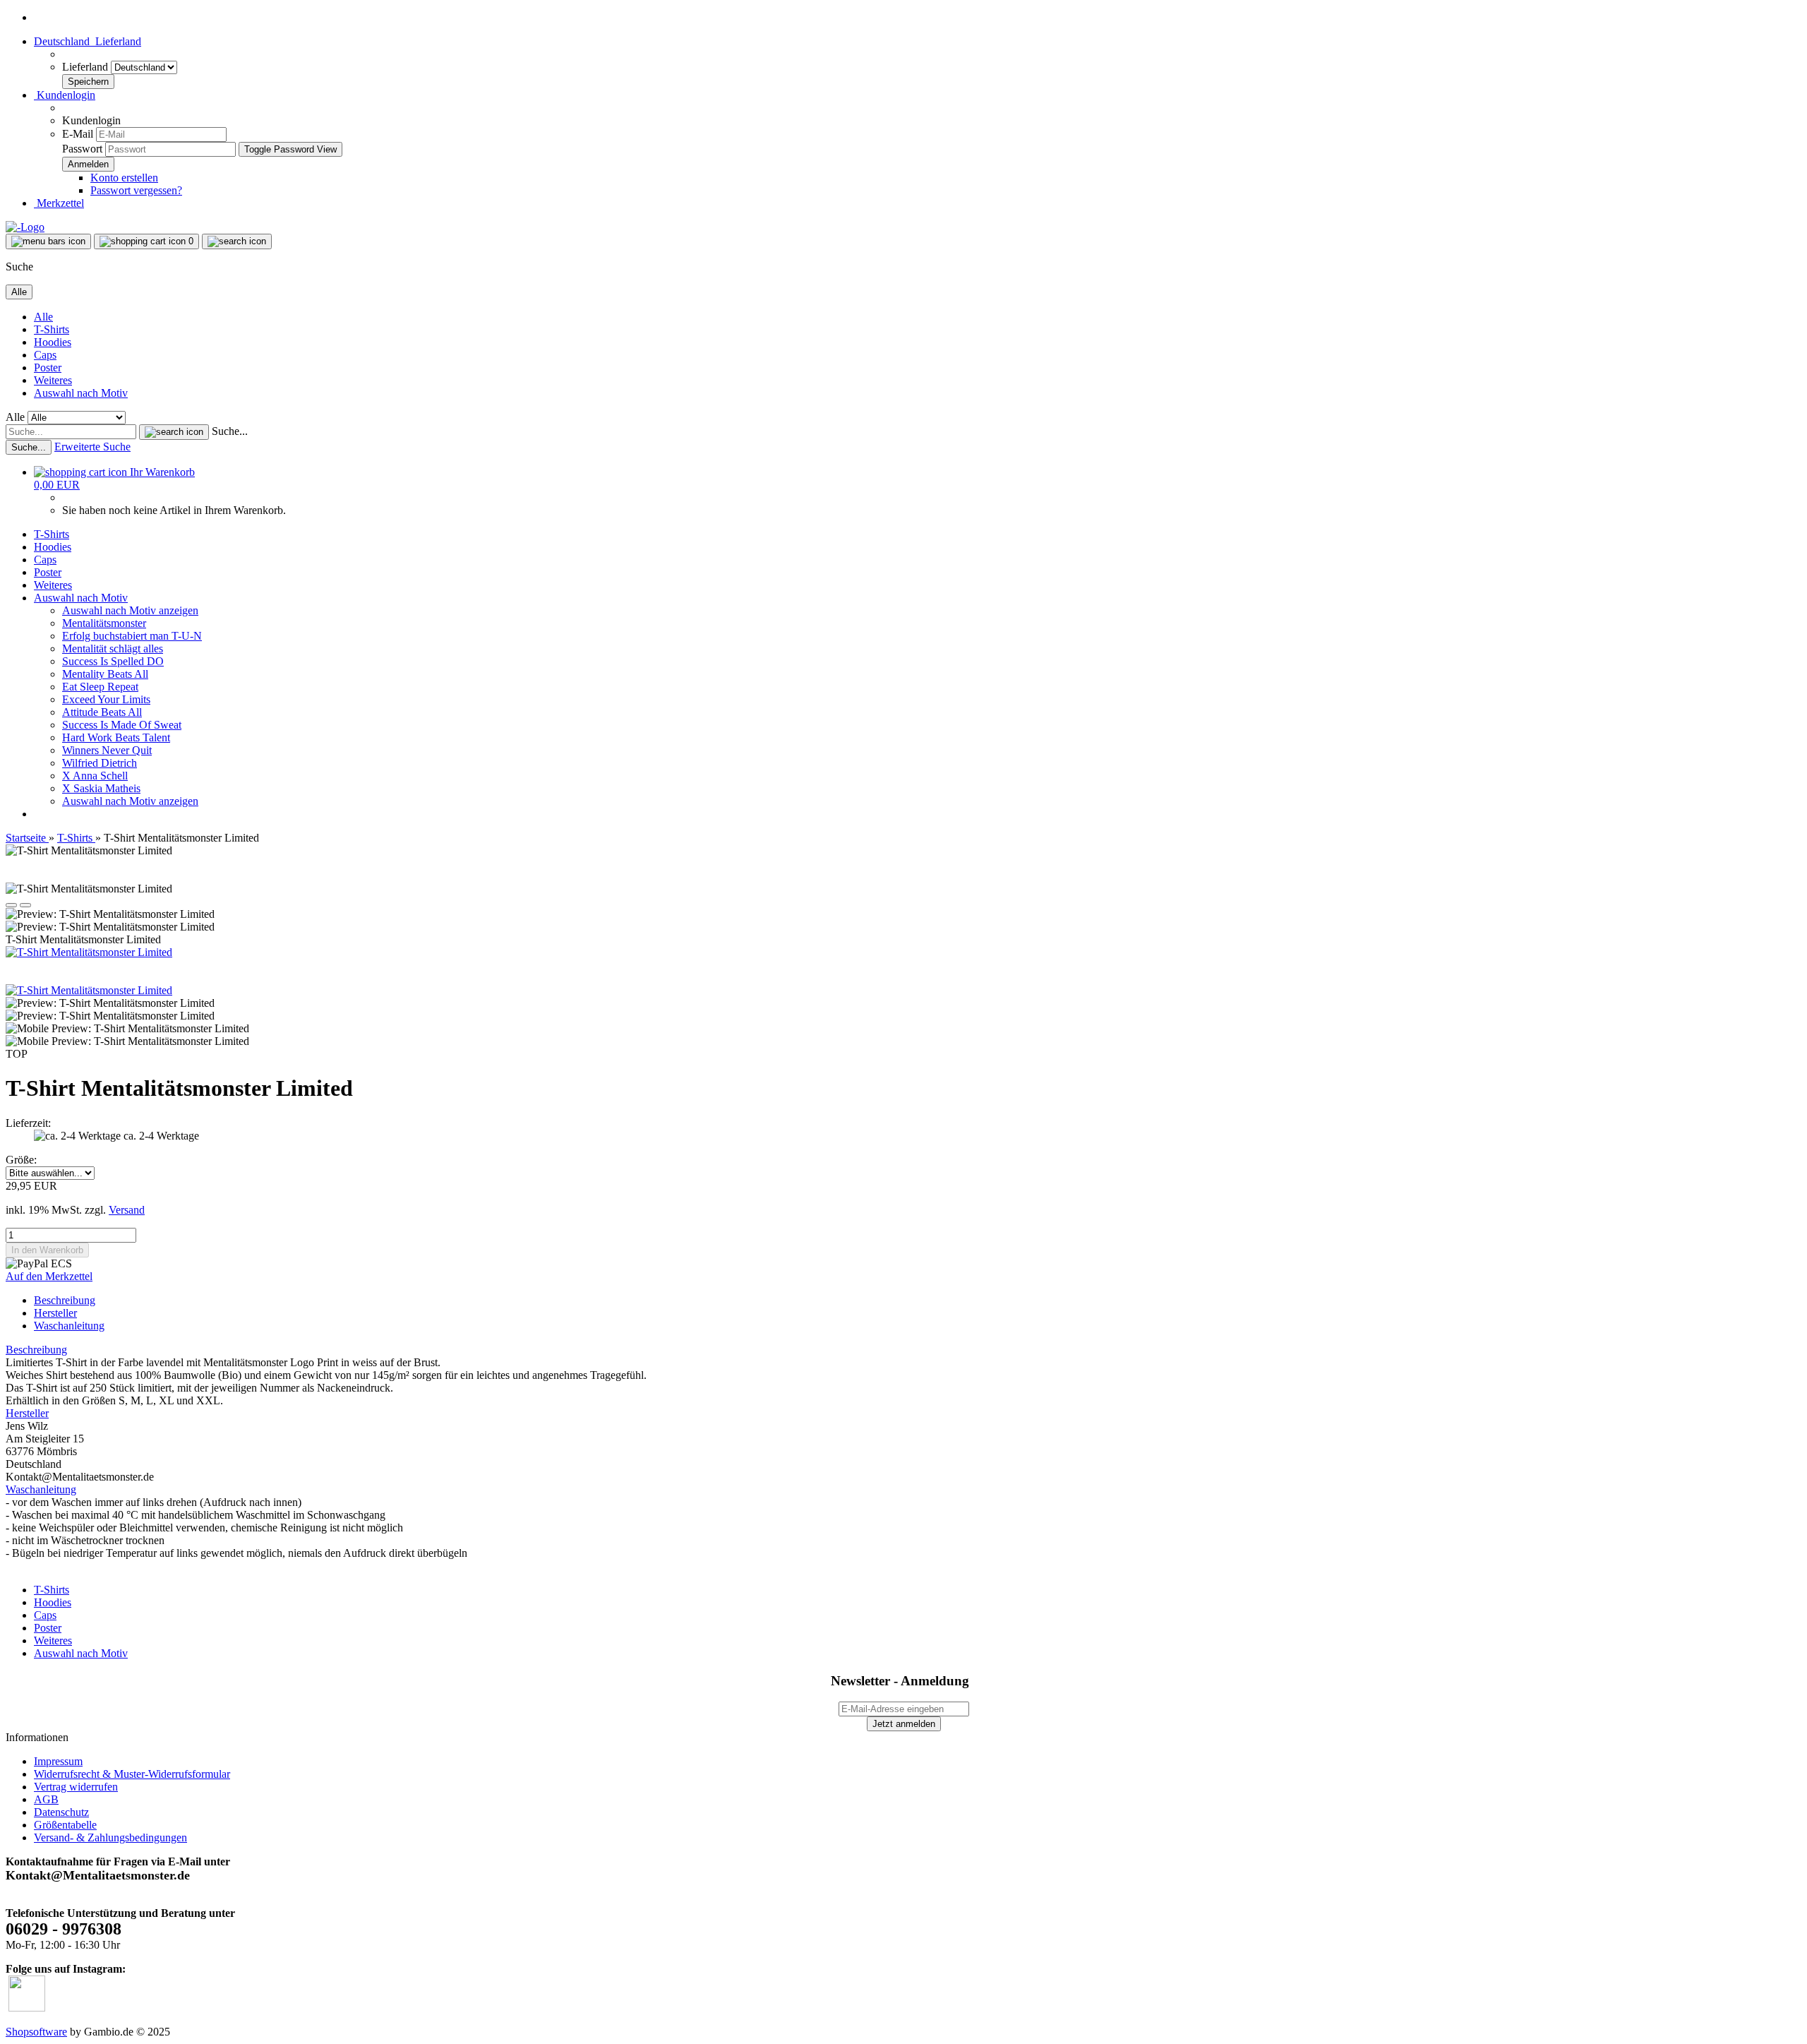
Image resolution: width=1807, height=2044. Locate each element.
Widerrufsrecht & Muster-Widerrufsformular (132, 1774)
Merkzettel (59, 203)
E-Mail (78, 134)
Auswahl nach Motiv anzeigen (130, 610)
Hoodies (53, 342)
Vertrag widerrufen (76, 1787)
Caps (45, 355)
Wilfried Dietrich (100, 763)
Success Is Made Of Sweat (122, 725)
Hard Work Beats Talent (116, 737)
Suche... (230, 431)
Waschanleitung (69, 1326)
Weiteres (53, 380)
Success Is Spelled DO (113, 661)
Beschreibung (65, 1300)
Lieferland (86, 67)
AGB (46, 1799)
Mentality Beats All (105, 674)
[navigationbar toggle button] (48, 241)
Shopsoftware (36, 2032)
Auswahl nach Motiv (81, 393)
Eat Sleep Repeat (100, 687)
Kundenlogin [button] (65, 95)
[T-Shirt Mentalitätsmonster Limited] (89, 952)
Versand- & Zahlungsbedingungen (110, 1837)
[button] (88, 41)
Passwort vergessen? (136, 190)
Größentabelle (65, 1825)
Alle (43, 317)
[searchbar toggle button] (237, 241)
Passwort (82, 149)
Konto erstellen (124, 178)
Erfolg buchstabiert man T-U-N (132, 636)
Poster (48, 367)
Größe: (21, 1160)
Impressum (58, 1761)
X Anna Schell (95, 776)
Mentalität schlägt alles (113, 649)
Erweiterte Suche (92, 447)
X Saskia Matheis (101, 788)
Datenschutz (61, 1812)
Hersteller (55, 1313)
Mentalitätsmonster (104, 623)
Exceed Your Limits (106, 699)
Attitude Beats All (102, 712)
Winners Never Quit (107, 750)
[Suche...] (174, 432)
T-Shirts (52, 329)
